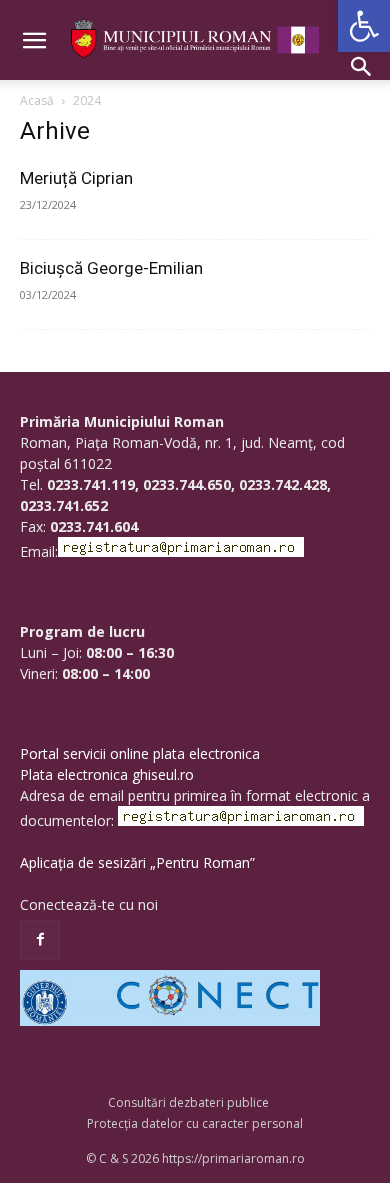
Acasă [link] (37, 100)
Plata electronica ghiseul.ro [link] (107, 774)
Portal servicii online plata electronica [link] (140, 753)
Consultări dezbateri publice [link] (188, 1102)
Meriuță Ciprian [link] (76, 178)
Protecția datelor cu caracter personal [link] (195, 1123)
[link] (364, 26)
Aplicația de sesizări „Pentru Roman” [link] (137, 862)
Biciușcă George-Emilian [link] (111, 268)
